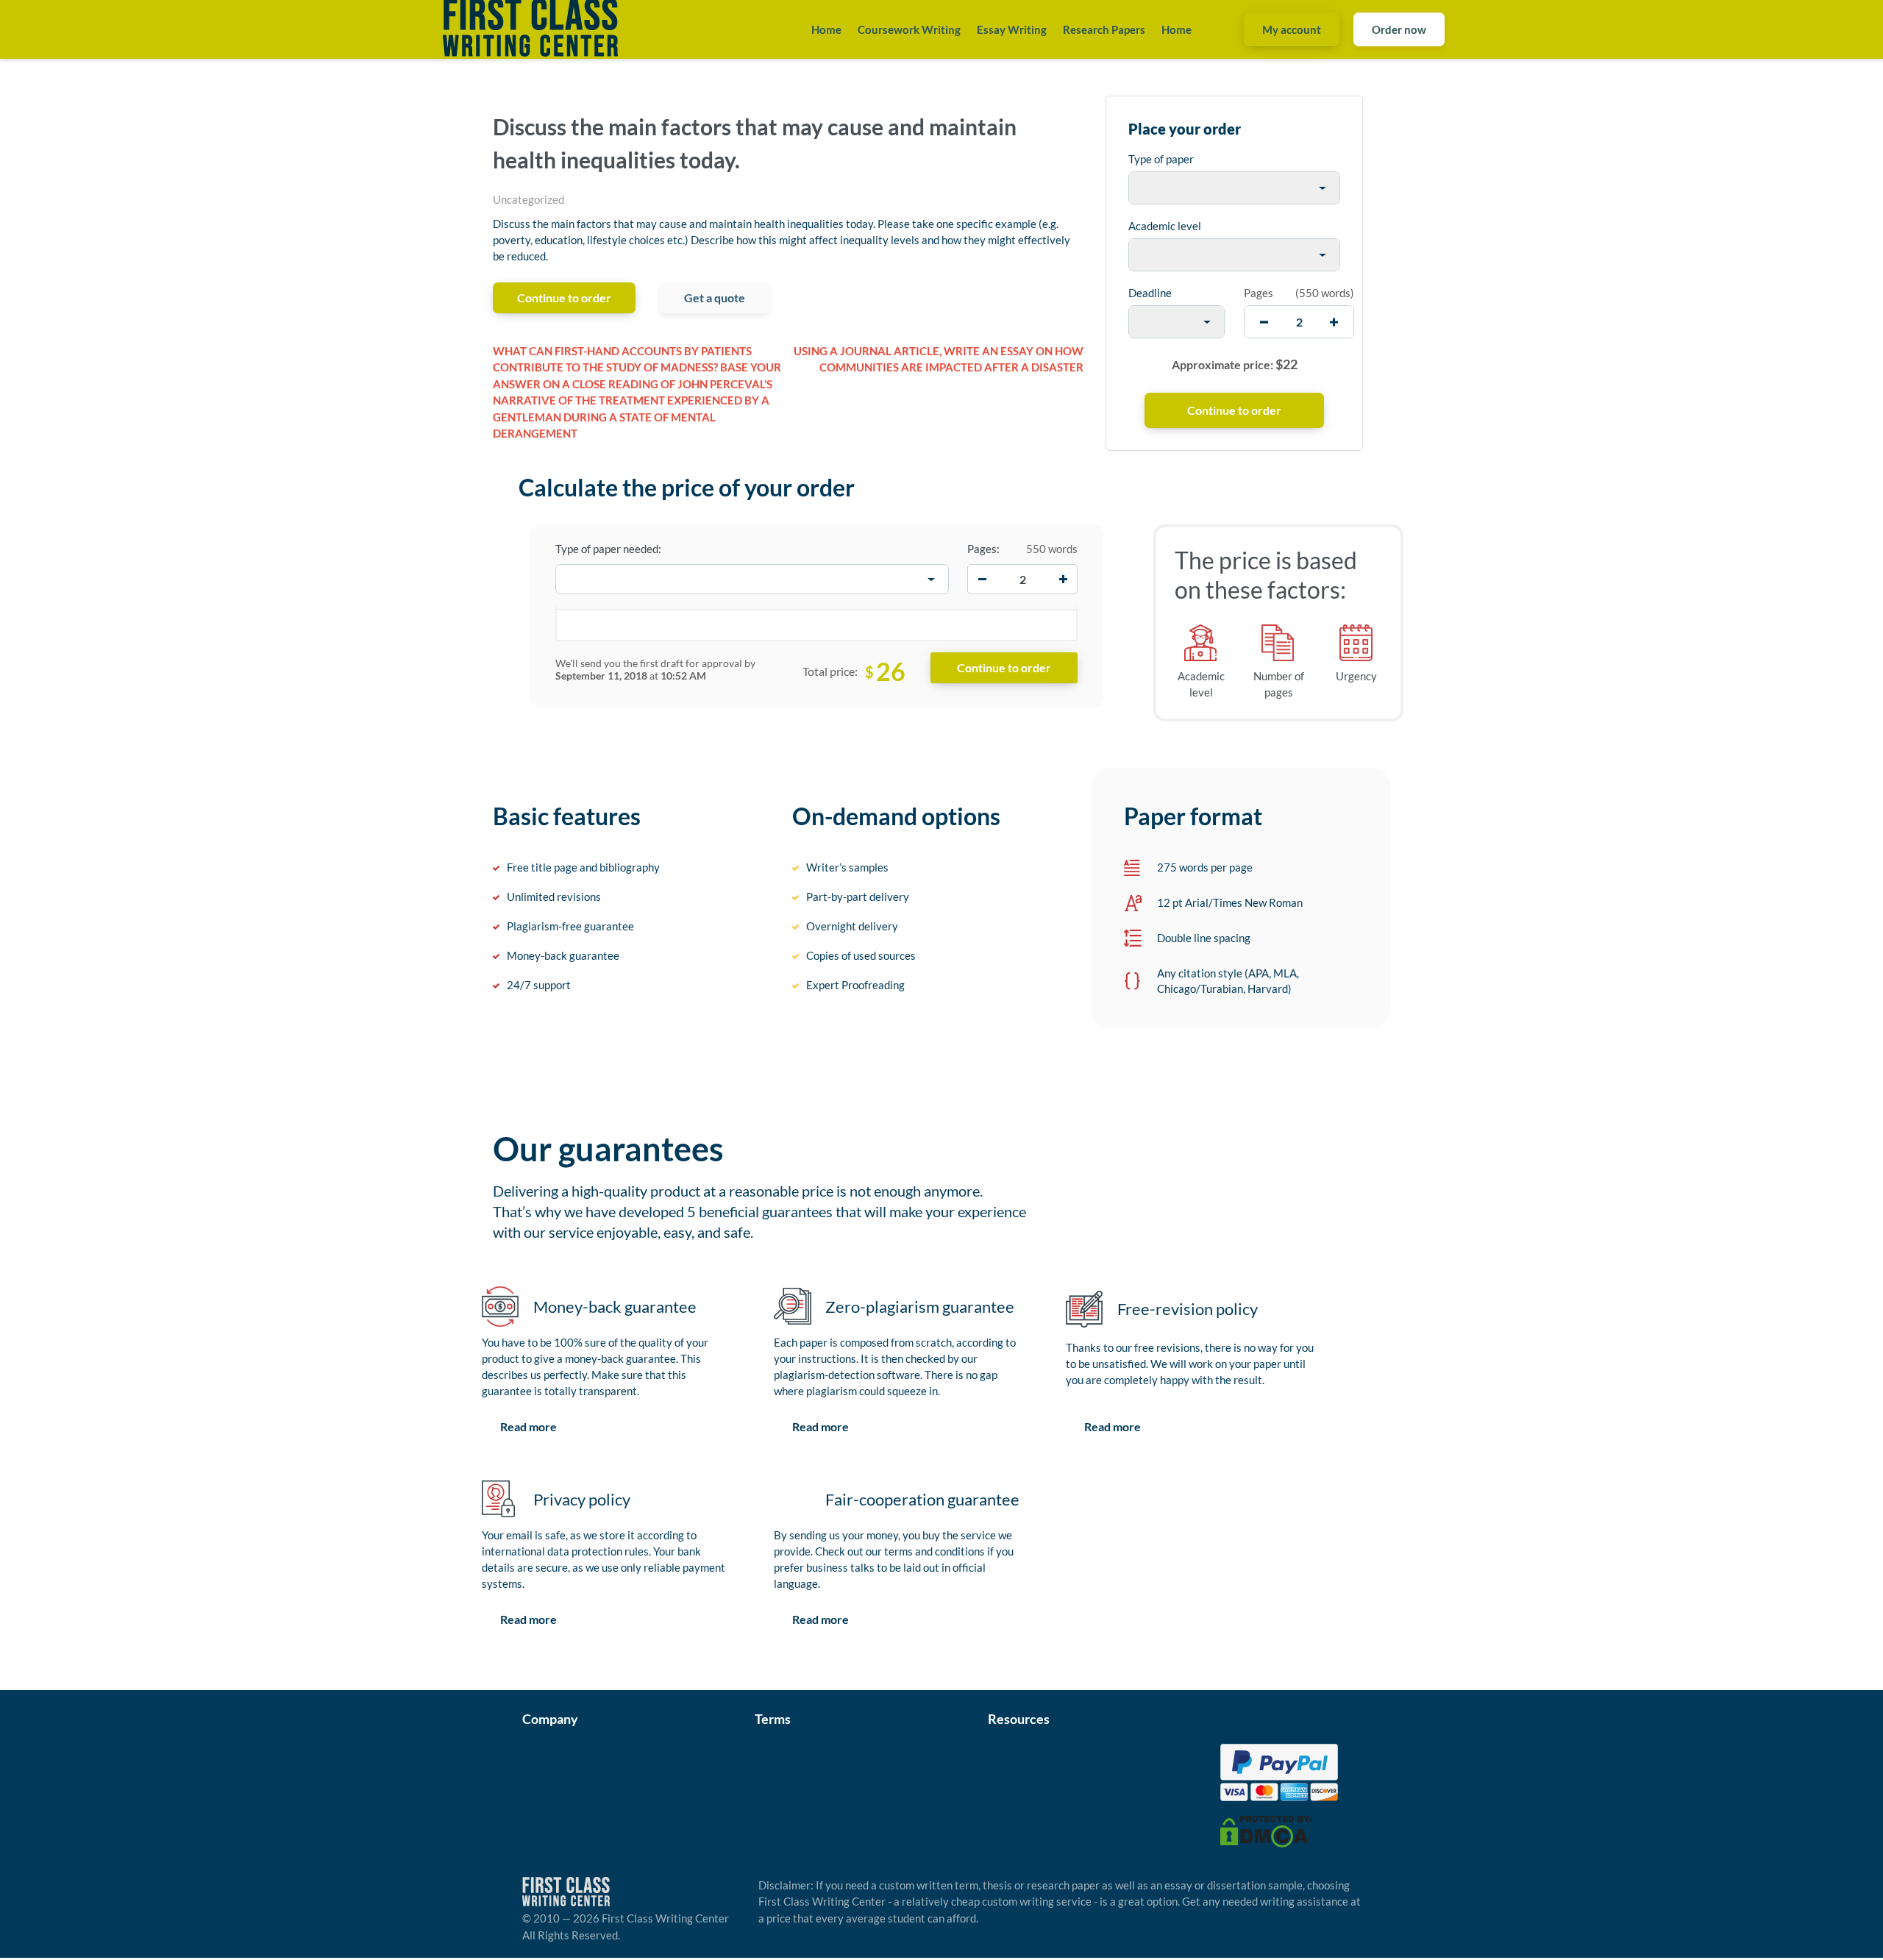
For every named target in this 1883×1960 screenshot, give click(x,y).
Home (826, 29)
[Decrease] (982, 580)
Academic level (1165, 226)
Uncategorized (528, 199)
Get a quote (715, 297)
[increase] (1334, 322)
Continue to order (564, 297)
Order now (1399, 29)
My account (1292, 29)
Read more (528, 1426)
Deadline (1150, 293)
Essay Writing (1012, 29)
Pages (1259, 293)
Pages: (983, 549)
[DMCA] (1266, 1830)
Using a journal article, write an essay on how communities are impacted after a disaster (939, 359)
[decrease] (1264, 322)
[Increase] (1063, 580)
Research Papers (1104, 29)
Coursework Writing (909, 29)
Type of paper (1161, 159)
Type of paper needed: (608, 549)
